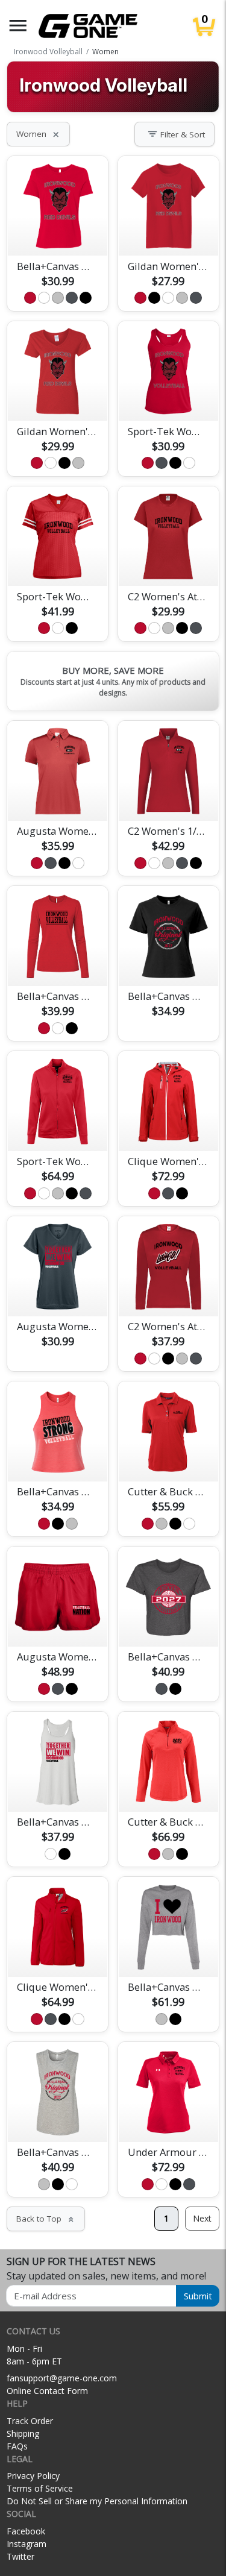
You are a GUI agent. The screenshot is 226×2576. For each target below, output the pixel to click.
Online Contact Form (47, 2391)
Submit (198, 2296)
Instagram (27, 2544)
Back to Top (46, 2219)
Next (202, 2218)
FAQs (17, 2446)
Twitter (20, 2556)
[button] (18, 26)
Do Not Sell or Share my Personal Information (97, 2501)
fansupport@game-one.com (62, 2378)
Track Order (30, 2421)
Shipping (23, 2433)
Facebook (26, 2531)
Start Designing (58, 233)
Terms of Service (40, 2488)
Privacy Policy (33, 2476)
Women (38, 134)
